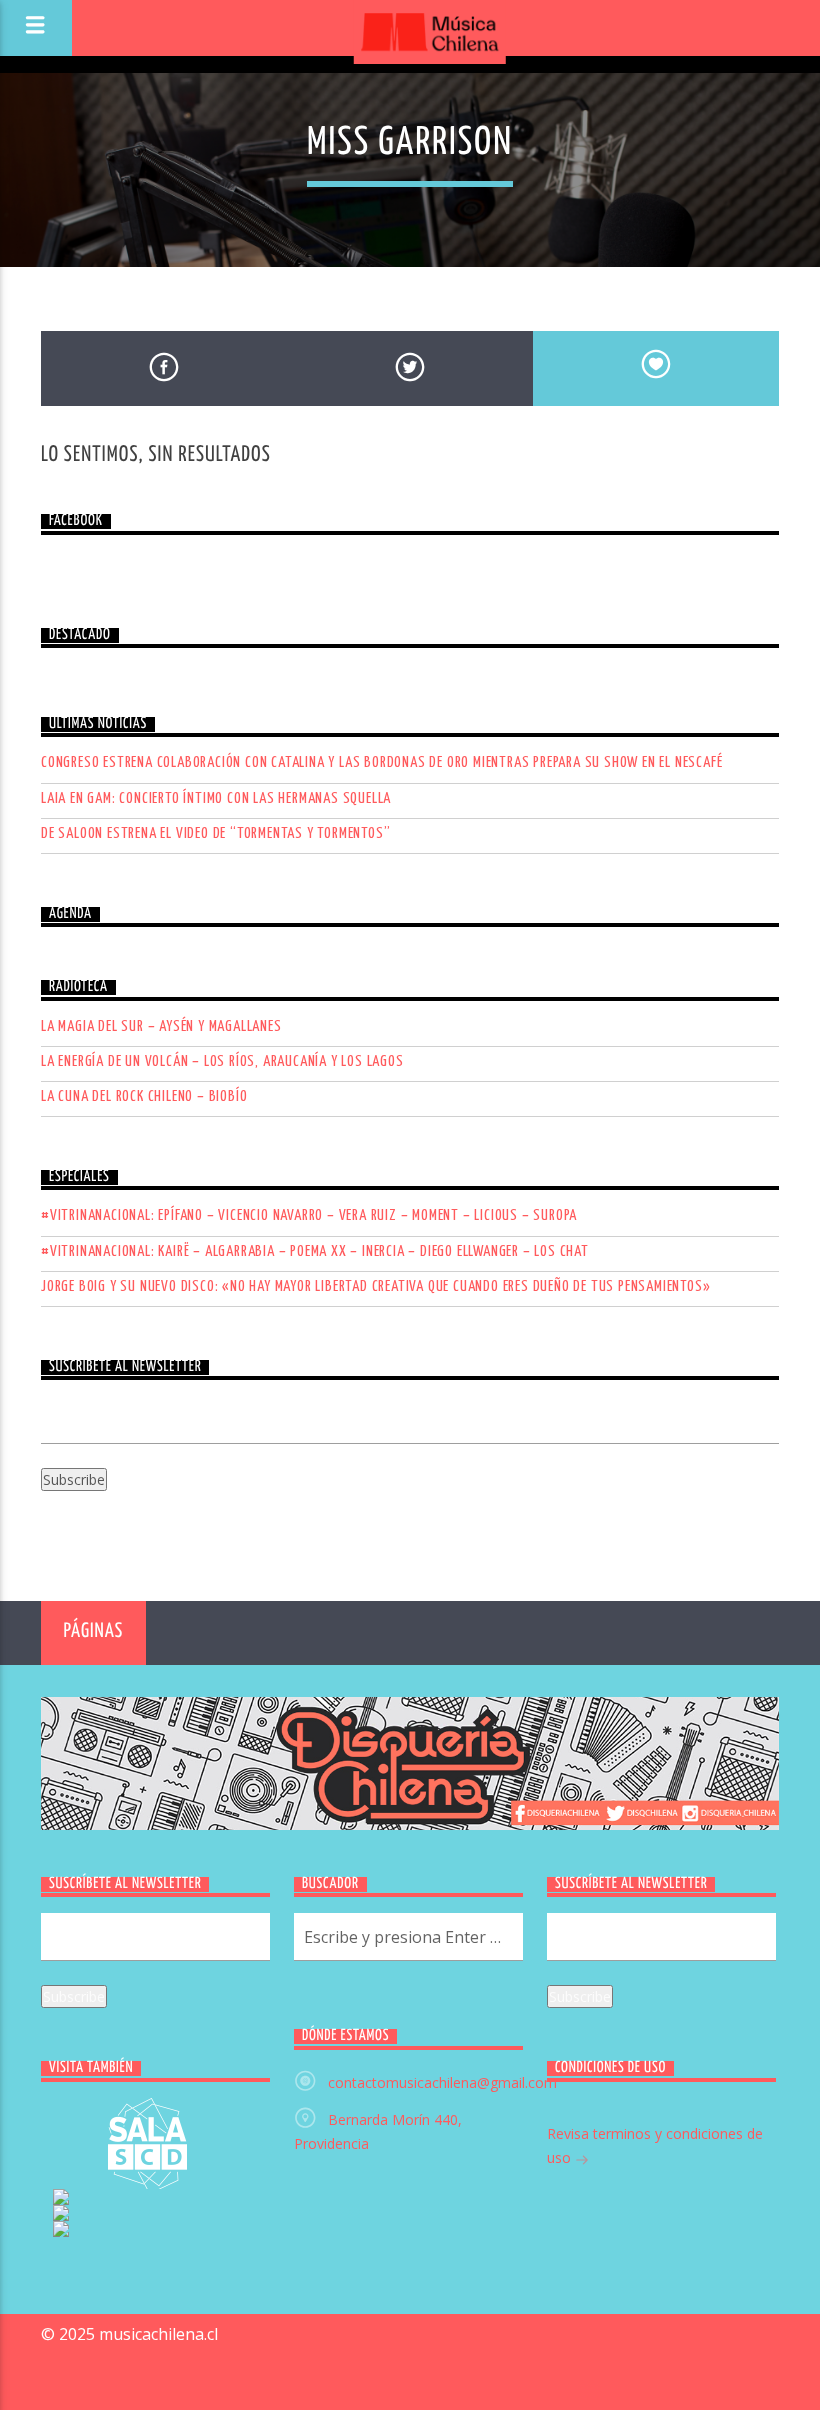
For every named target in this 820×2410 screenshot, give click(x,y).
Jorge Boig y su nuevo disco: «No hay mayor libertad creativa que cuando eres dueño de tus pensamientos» (375, 1286)
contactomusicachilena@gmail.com (442, 2082)
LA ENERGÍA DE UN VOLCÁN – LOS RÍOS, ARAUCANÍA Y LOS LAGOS (222, 1061)
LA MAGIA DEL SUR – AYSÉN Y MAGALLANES (161, 1026)
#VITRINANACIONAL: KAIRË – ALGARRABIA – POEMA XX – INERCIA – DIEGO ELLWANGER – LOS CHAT (315, 1251)
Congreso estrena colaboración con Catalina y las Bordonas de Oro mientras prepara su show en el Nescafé (381, 762)
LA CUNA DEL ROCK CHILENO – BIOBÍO (144, 1096)
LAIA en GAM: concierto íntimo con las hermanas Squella (216, 798)
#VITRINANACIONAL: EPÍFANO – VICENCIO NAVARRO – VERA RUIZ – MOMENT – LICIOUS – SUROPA (309, 1215)
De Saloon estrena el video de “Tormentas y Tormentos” (215, 833)
